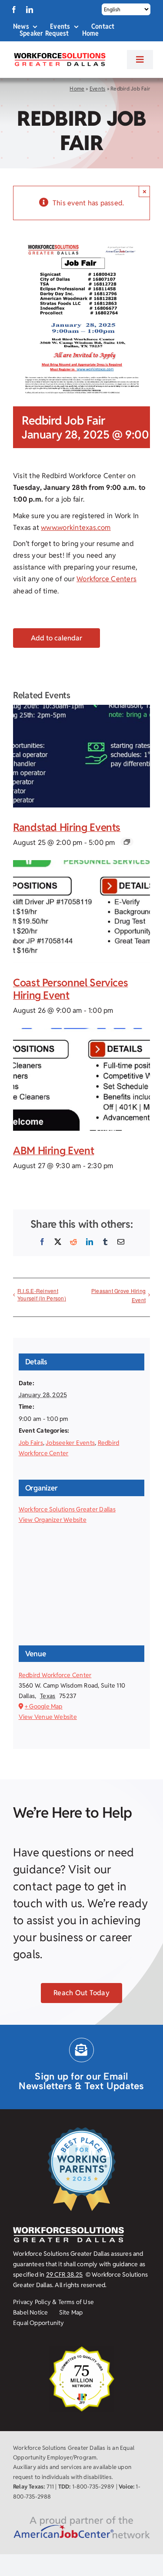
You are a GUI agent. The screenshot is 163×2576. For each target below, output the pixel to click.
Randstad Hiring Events (67, 827)
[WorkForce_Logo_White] (68, 2230)
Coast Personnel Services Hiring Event (70, 989)
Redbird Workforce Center (55, 1675)
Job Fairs (31, 1443)
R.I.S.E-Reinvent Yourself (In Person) (42, 1294)
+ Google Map (44, 1706)
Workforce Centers (106, 579)
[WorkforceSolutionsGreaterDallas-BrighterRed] (59, 55)
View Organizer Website (53, 1520)
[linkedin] (30, 10)
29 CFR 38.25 (65, 2275)
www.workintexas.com (76, 528)
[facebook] (14, 10)
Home (77, 89)
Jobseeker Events (70, 1443)
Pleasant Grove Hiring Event (118, 1295)
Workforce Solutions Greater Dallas (67, 1509)
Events (97, 89)
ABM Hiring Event (53, 1151)
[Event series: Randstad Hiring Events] (127, 842)
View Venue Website (48, 1717)
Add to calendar (57, 638)
